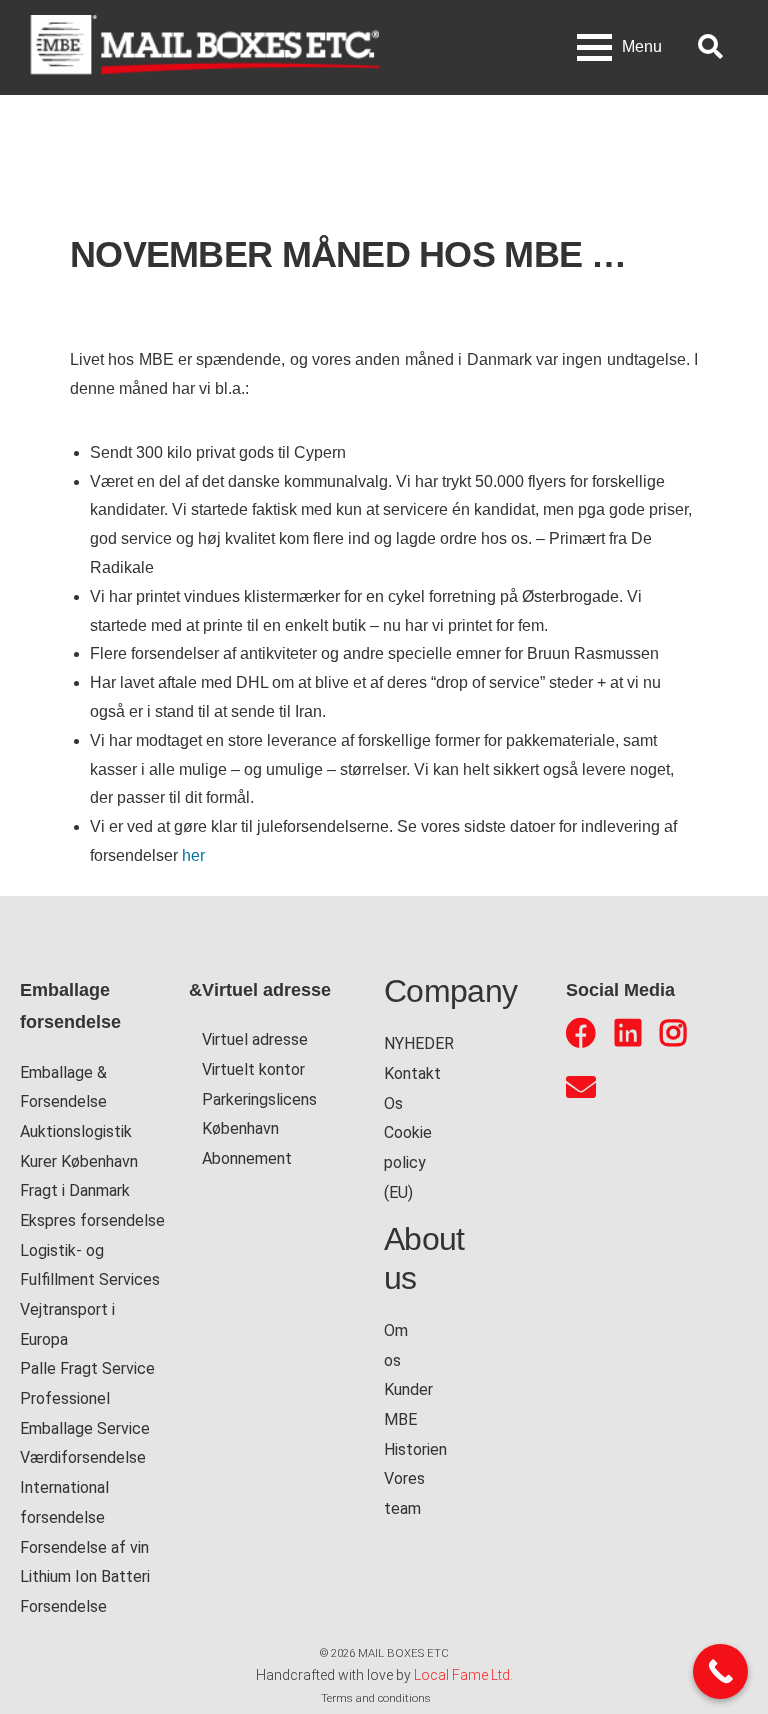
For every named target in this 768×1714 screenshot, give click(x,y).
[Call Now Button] (720, 1671)
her (193, 855)
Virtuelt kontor (253, 1069)
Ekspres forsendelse (92, 1220)
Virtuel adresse (255, 1039)
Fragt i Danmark (75, 1190)
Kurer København (79, 1161)
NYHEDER (419, 1043)
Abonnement (247, 1158)
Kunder (408, 1389)
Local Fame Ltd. (463, 1675)
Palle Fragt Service (87, 1368)
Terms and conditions (376, 1698)
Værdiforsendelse (83, 1457)
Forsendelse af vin (84, 1547)
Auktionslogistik (76, 1131)
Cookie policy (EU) (408, 1162)
